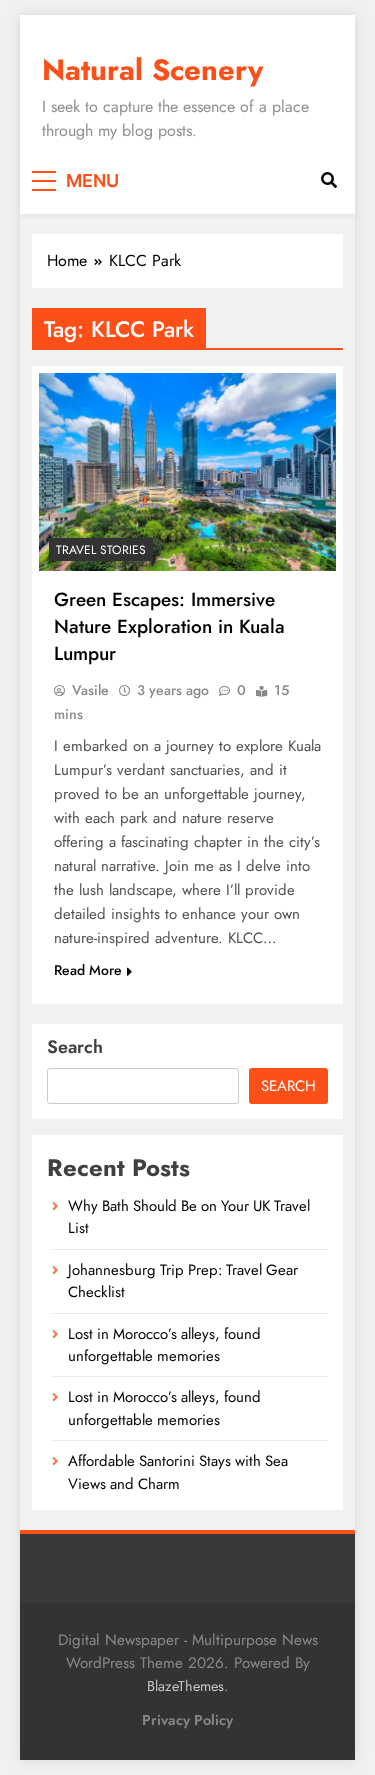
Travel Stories (101, 550)
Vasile (90, 690)
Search (75, 1047)
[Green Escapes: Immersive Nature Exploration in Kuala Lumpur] (187, 472)
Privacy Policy (187, 1720)
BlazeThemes (185, 1686)
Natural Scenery (152, 70)
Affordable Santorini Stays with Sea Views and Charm (178, 1472)
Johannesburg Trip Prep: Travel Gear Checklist (183, 1281)
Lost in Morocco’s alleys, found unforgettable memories (164, 1345)
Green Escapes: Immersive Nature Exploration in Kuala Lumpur (169, 626)
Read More (88, 970)
